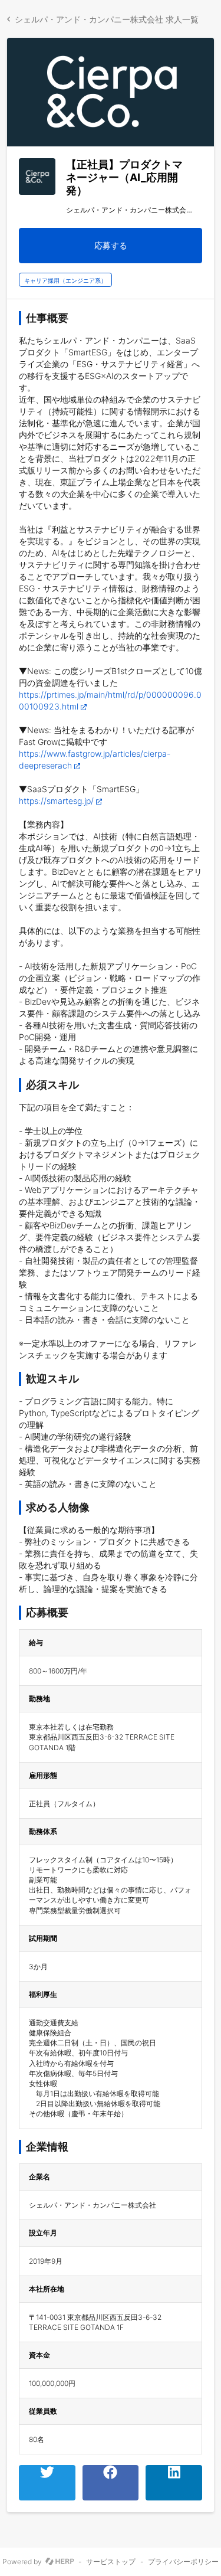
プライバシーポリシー (183, 2562)
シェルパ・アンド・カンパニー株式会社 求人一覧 (107, 19)
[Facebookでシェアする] (111, 2483)
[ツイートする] (47, 2483)
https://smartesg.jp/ (56, 801)
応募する (111, 245)
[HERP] (60, 2562)
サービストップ (111, 2562)
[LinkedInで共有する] (174, 2483)
